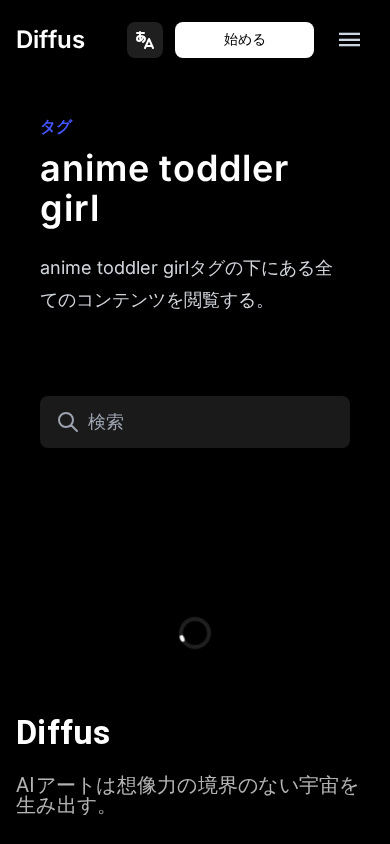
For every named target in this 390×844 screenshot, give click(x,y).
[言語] (145, 40)
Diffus (50, 39)
